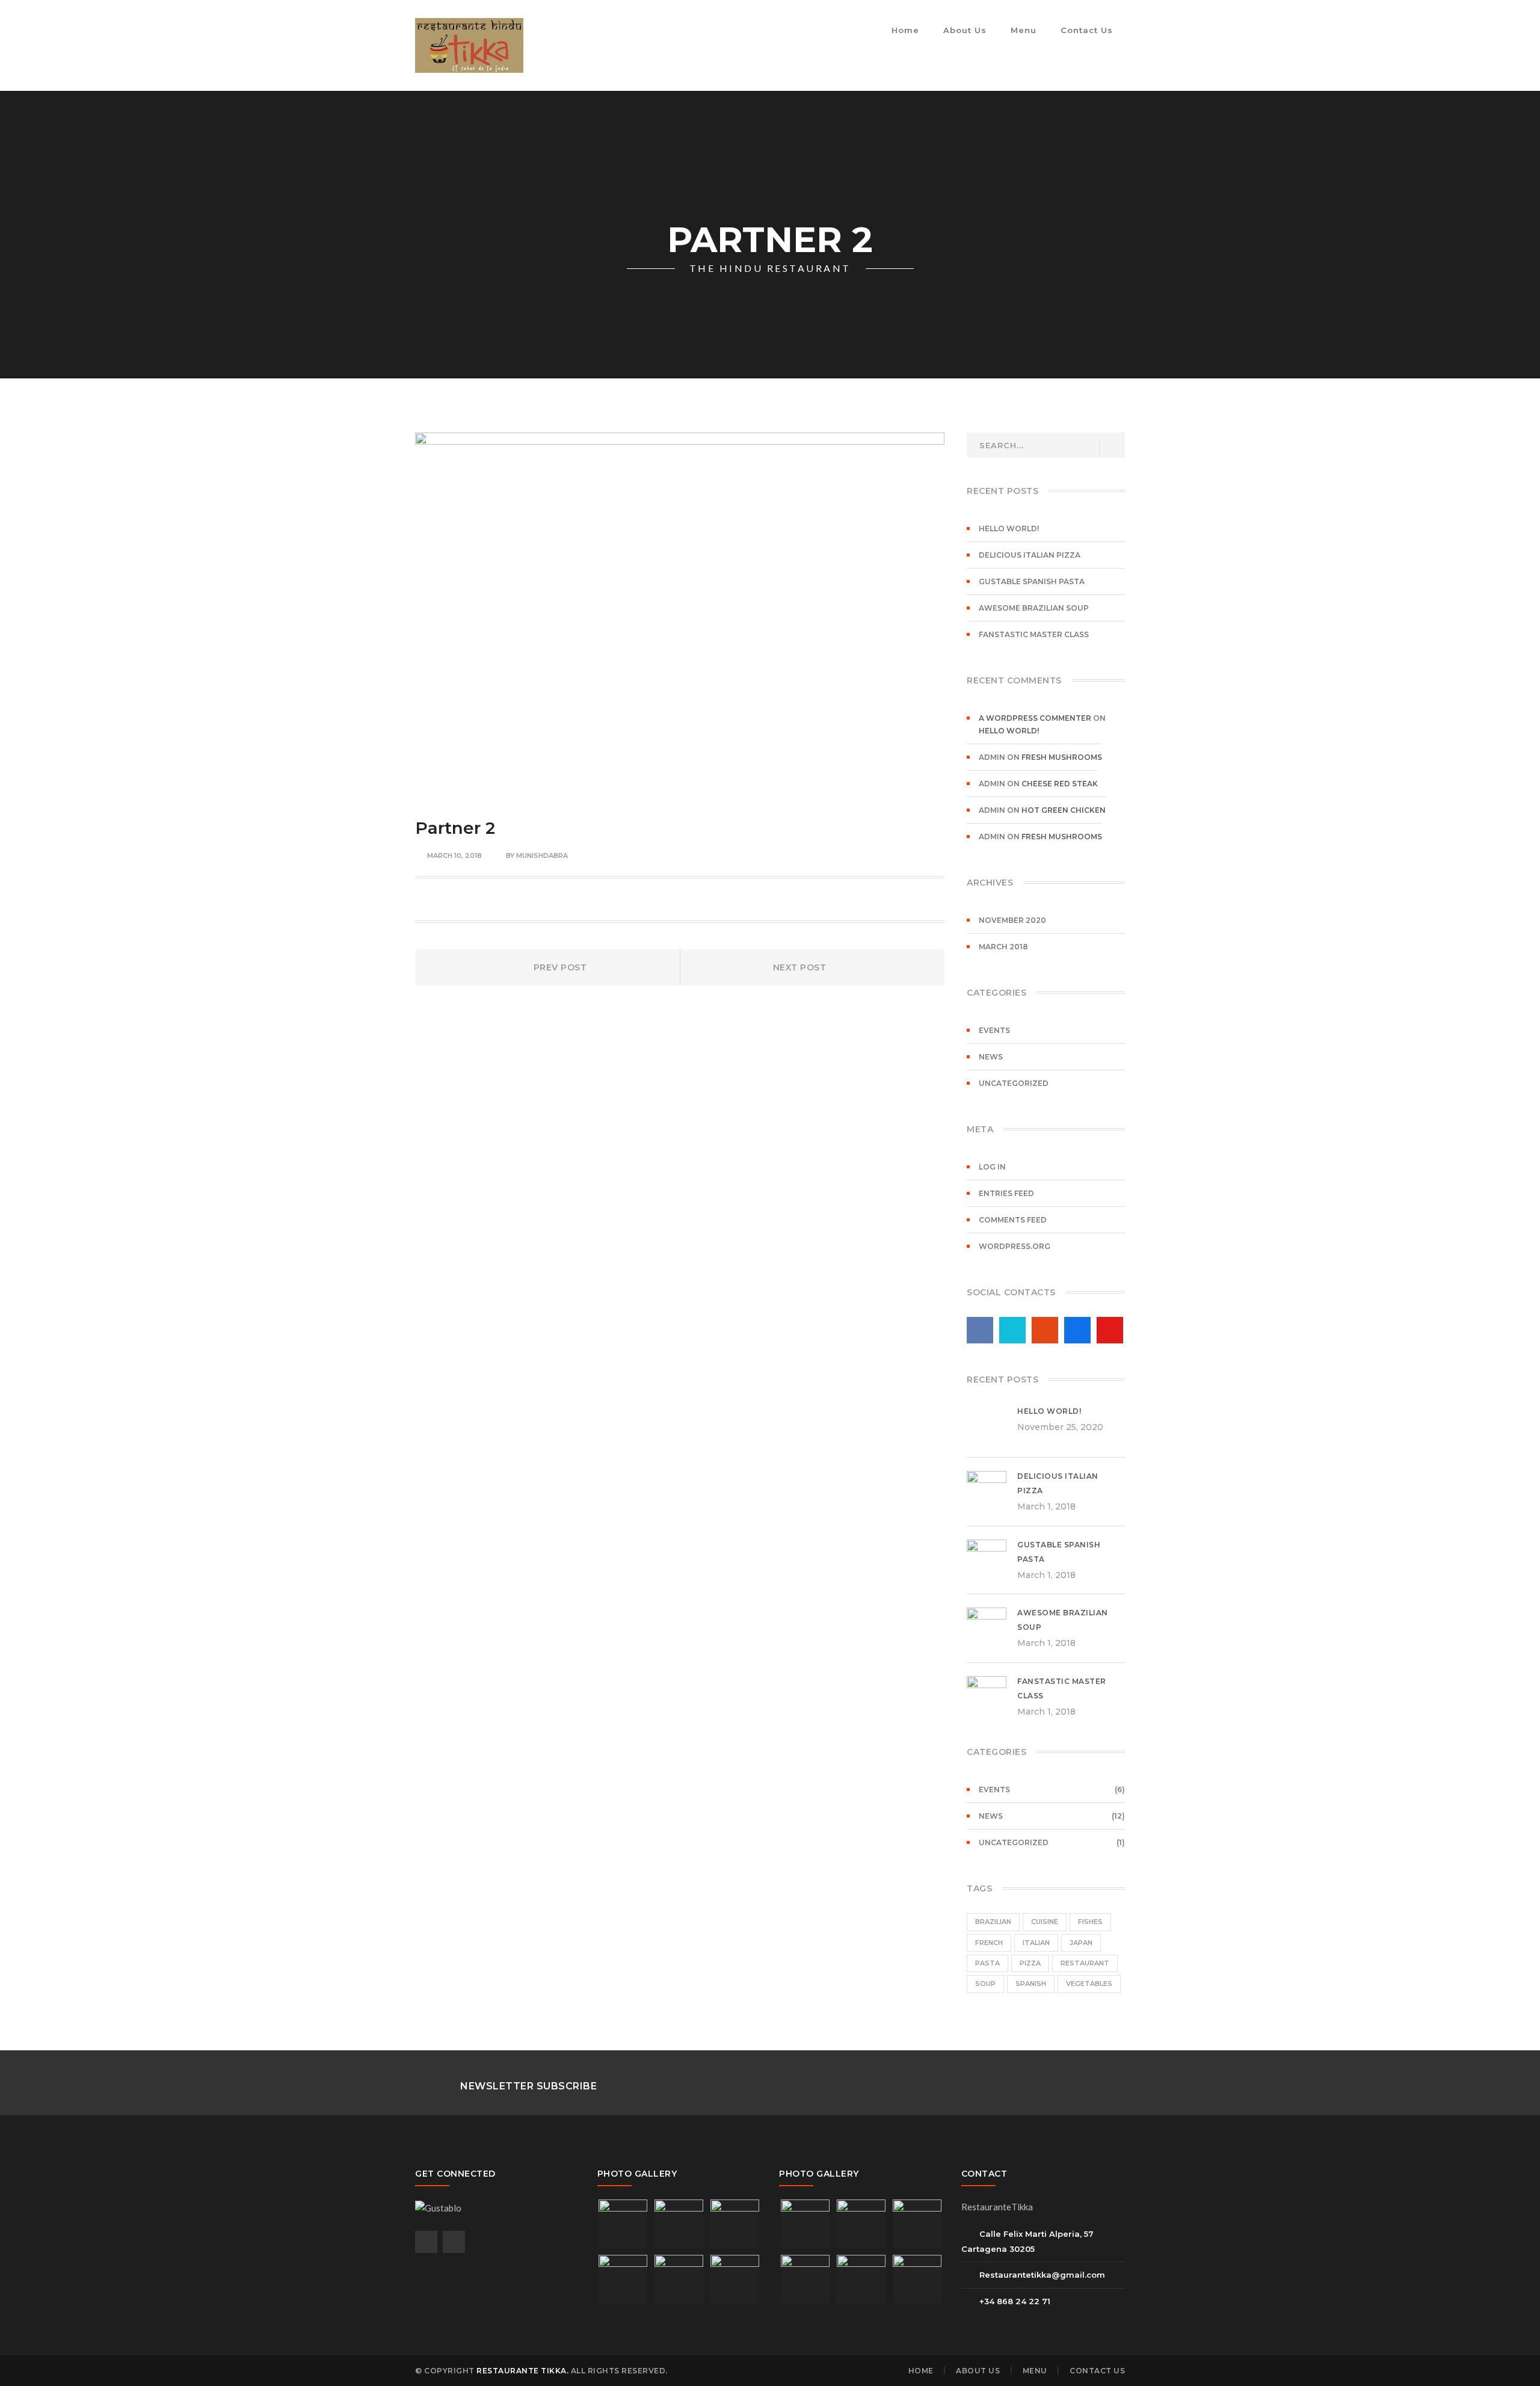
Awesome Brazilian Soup (1034, 608)
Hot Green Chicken (1064, 810)
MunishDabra (542, 855)
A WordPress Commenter (1035, 718)
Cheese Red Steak (1060, 784)
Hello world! (1009, 529)
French (989, 1943)
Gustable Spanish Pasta (1032, 581)
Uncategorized (1014, 1083)
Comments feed (1013, 1220)
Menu (1035, 2371)
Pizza (1030, 1963)
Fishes (1090, 1922)
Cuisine (1045, 1922)
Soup (985, 1984)
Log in (992, 1167)
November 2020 (1012, 920)
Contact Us (1097, 2371)
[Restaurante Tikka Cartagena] (469, 44)
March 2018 (1003, 947)
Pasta (987, 1963)
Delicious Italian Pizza (1030, 555)
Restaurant (1085, 1963)
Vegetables (1089, 1984)
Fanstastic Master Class (1034, 634)
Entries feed (1006, 1193)
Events (994, 1030)
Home (921, 2371)
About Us (978, 2371)
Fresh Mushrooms (1062, 757)
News (991, 1057)
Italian (1036, 1943)
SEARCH (1111, 447)
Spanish (1031, 1984)
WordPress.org (1015, 1246)
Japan (1081, 1943)
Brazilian (993, 1922)
